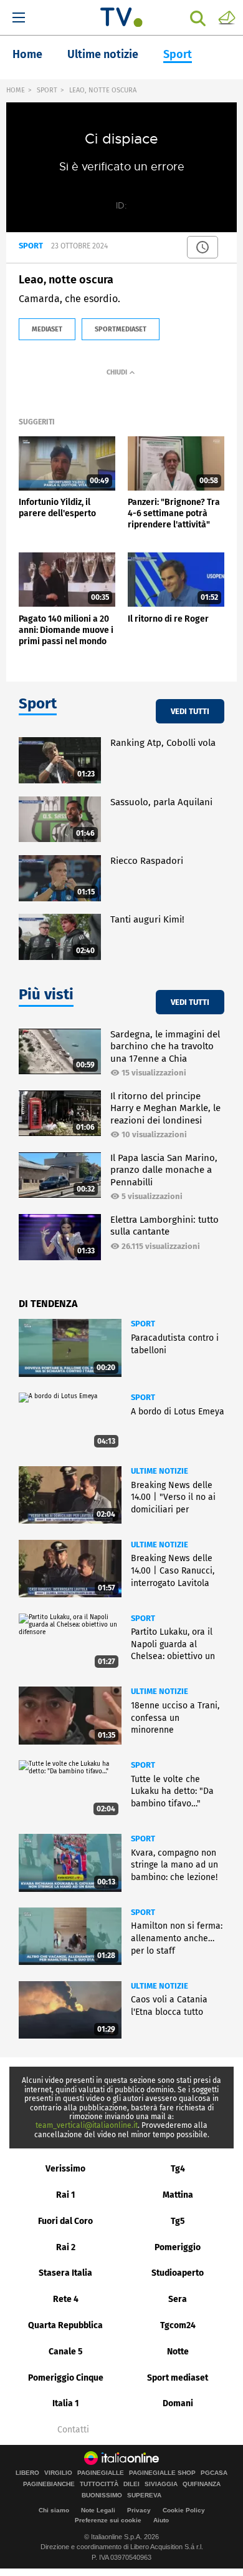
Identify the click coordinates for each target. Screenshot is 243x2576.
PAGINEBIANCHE (49, 2484)
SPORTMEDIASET (121, 329)
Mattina (178, 2195)
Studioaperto (178, 2273)
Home (27, 54)
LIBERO (27, 2473)
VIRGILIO (58, 2473)
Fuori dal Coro (65, 2221)
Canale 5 (66, 2352)
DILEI (131, 2484)
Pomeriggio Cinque (66, 2378)
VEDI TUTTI (190, 711)
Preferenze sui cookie (108, 2520)
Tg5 (178, 2221)
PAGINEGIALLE (101, 2473)
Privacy (139, 2510)
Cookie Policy (184, 2510)
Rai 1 (66, 2195)
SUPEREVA (144, 2495)
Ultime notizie (103, 54)
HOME (16, 90)
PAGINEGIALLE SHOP (162, 2473)
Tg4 (178, 2169)
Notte (178, 2352)
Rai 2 (66, 2247)
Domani (178, 2403)
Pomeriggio (178, 2247)
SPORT (47, 90)
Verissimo (65, 2169)
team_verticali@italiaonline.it (87, 2125)
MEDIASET (47, 329)
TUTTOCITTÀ (99, 2484)
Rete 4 (66, 2299)
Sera (178, 2299)
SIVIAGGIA (161, 2484)
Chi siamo (54, 2510)
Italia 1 (66, 2403)
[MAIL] (227, 17)
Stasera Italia (65, 2273)
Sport (178, 54)
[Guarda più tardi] (202, 247)
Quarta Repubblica (65, 2325)
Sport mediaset (178, 2378)
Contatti (73, 2430)
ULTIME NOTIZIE (160, 1471)
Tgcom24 (178, 2325)
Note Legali (98, 2510)
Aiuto (161, 2520)
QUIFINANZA (202, 2484)
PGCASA (214, 2473)
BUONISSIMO (102, 2495)
